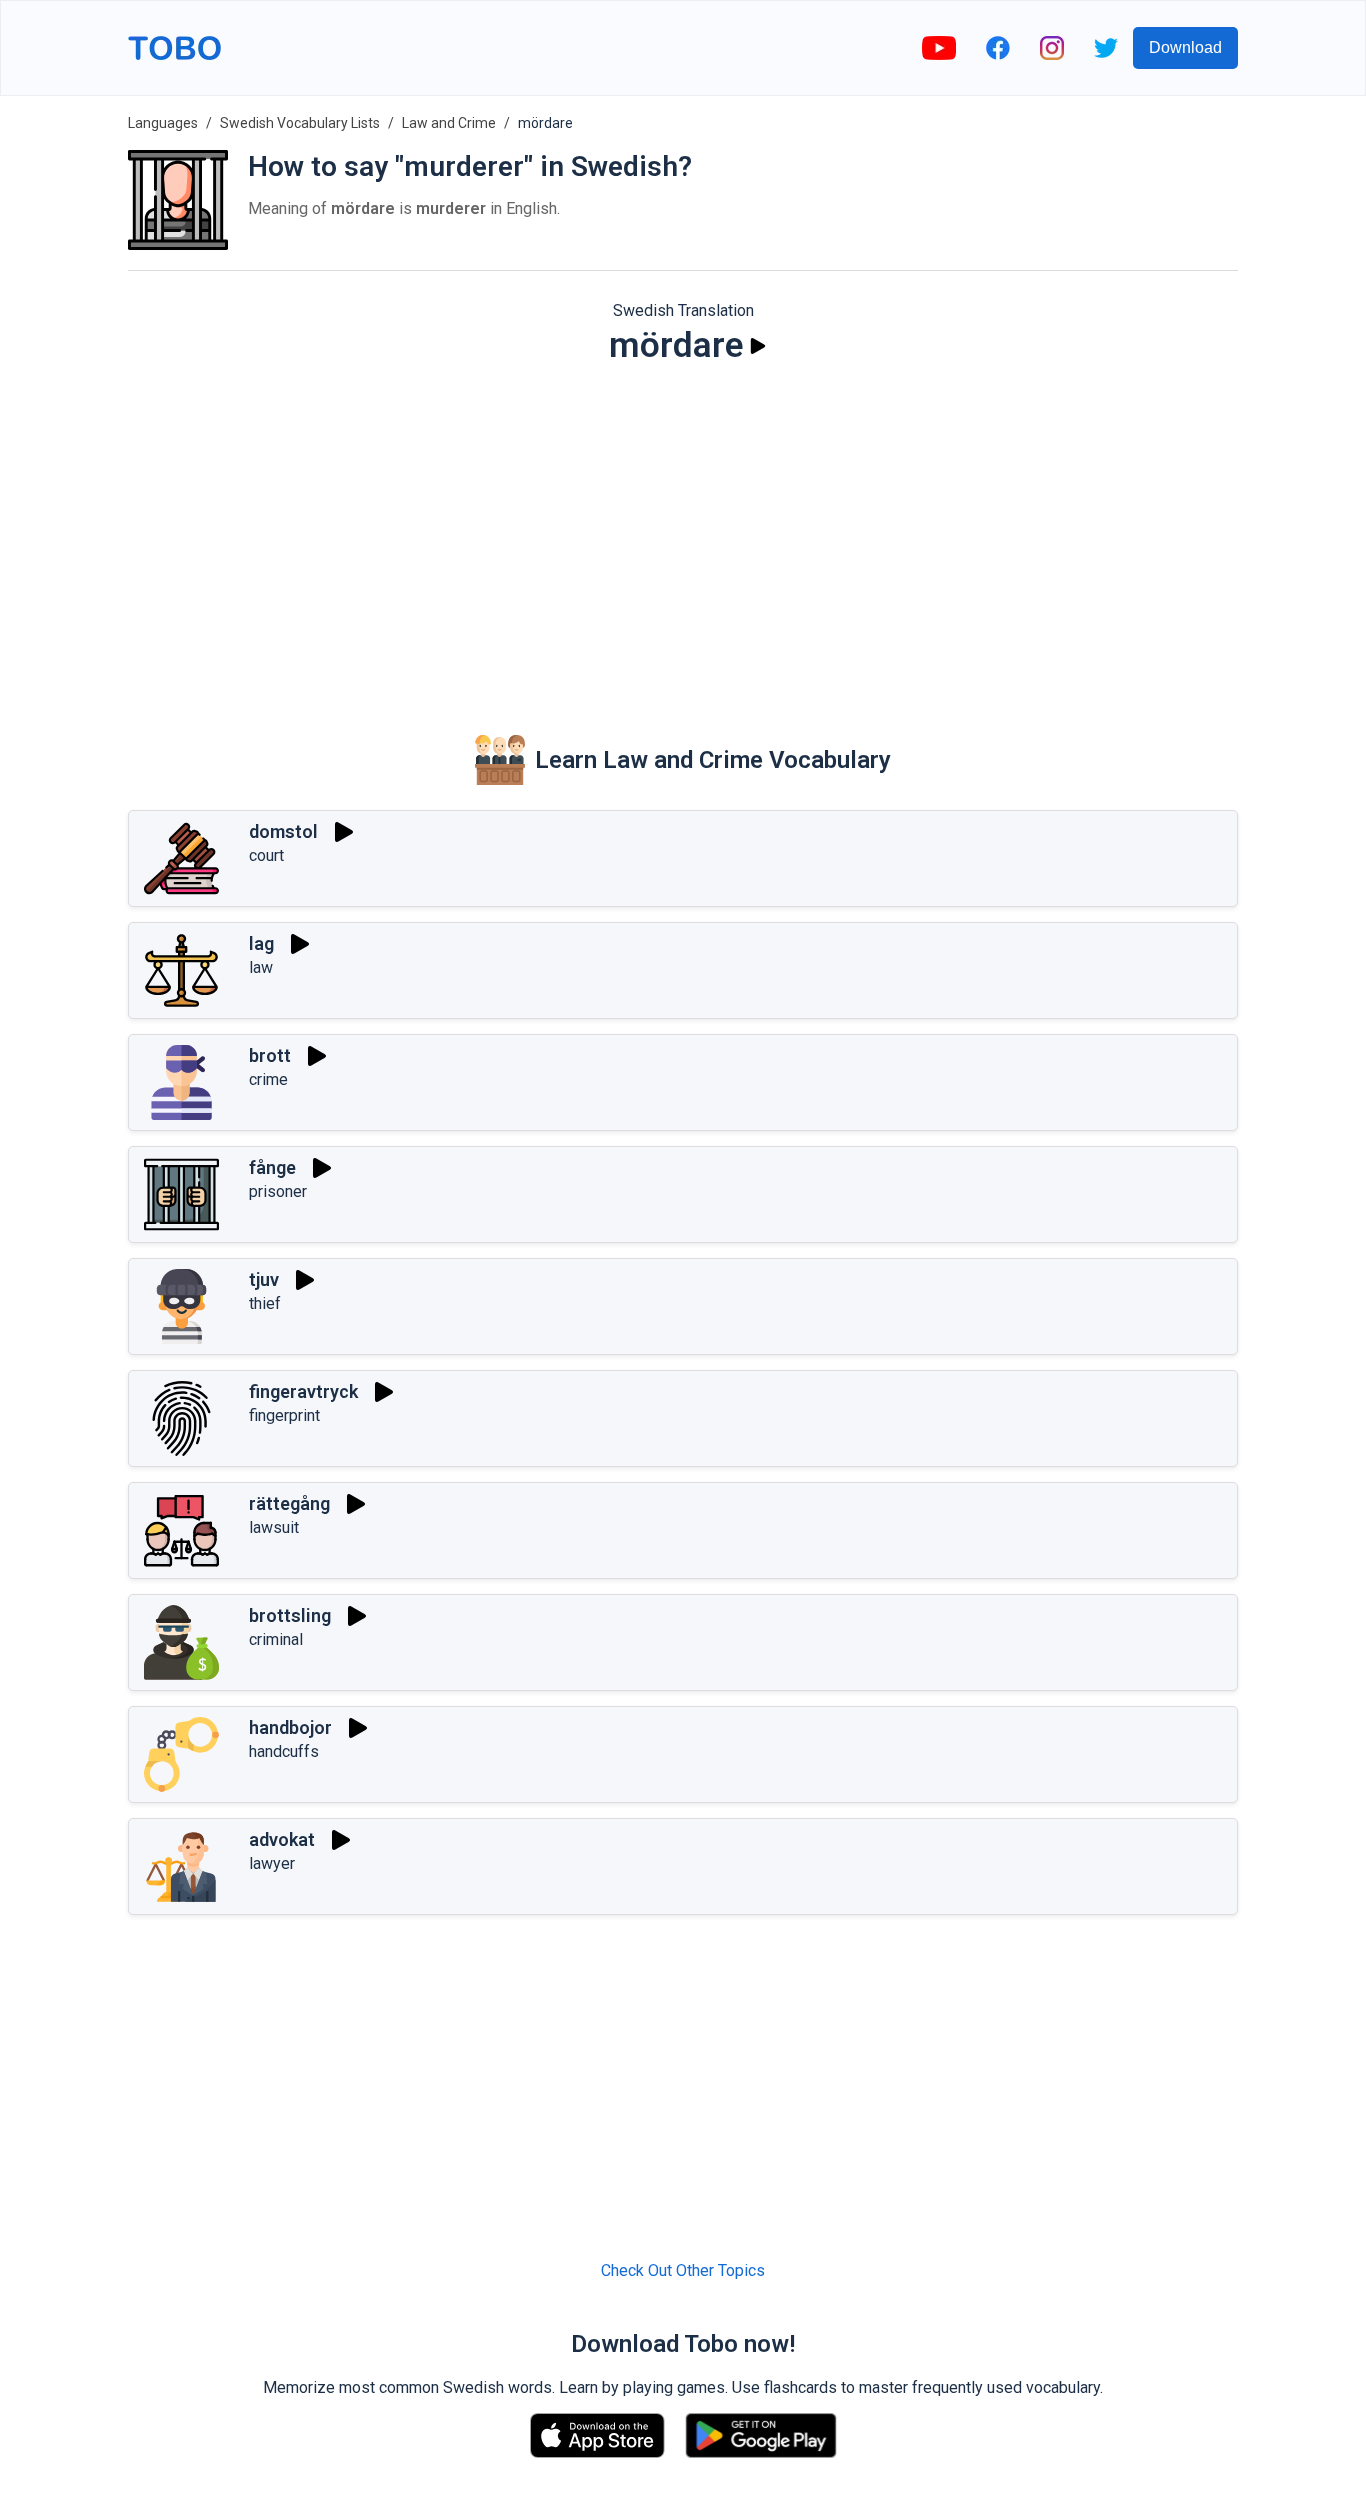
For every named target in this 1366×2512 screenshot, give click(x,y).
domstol (283, 831)
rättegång (289, 1503)
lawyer (272, 1863)
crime (268, 1079)
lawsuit (274, 1527)
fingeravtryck (303, 1391)
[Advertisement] (683, 536)
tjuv (264, 1279)
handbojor (290, 1727)
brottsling (290, 1615)
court (266, 855)
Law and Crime (449, 123)
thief (265, 1303)
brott (270, 1055)
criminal (276, 1639)
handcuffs (284, 1751)
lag (261, 943)
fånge (272, 1167)
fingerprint (284, 1415)
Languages (163, 123)
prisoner (278, 1191)
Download (1185, 47)
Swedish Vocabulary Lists (300, 123)
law (261, 967)
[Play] (758, 346)
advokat (282, 1839)
